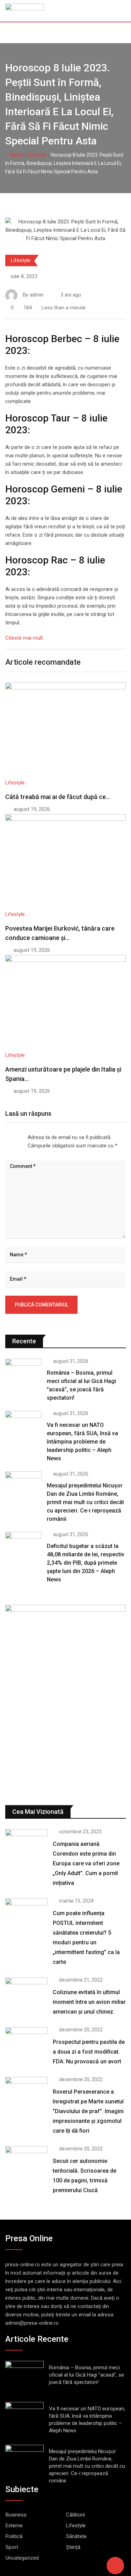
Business (16, 2515)
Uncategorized (22, 2558)
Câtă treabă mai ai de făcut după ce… (58, 797)
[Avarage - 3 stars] (14, 1136)
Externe (14, 2526)
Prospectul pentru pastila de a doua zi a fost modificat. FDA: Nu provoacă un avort (89, 2052)
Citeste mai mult (24, 638)
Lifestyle (37, 155)
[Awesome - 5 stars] (25, 1136)
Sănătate (76, 2536)
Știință (73, 2547)
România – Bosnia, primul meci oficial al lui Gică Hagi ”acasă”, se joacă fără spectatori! (86, 2375)
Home (16, 155)
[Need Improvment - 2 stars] (8, 1136)
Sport (12, 2547)
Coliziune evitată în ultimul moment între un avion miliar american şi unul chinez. (89, 2002)
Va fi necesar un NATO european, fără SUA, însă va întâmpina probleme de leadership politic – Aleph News (82, 1442)
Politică (14, 2536)
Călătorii (75, 2515)
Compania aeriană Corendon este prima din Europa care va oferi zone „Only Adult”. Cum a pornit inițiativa (86, 1863)
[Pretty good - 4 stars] (19, 1136)
